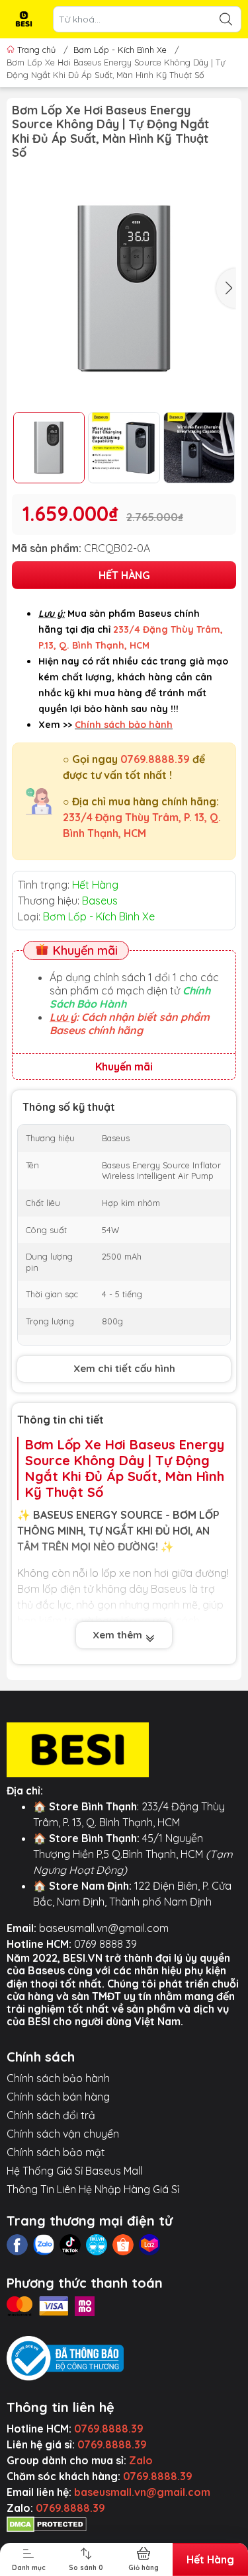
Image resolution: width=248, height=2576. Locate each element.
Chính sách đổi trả (51, 2115)
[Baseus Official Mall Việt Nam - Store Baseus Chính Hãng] (24, 19)
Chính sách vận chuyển (63, 2134)
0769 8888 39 (105, 1944)
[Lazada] (149, 2245)
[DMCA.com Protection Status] (47, 2524)
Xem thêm (119, 1635)
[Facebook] (17, 2245)
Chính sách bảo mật (56, 2152)
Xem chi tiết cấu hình (124, 1368)
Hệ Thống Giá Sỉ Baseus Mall (74, 2171)
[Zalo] (44, 2245)
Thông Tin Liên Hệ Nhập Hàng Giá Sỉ (93, 2189)
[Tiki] (97, 2245)
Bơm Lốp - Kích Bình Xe (120, 50)
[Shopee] (123, 2245)
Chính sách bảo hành (58, 2078)
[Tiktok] (70, 2245)
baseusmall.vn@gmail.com (104, 1928)
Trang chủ (36, 50)
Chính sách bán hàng (58, 2097)
